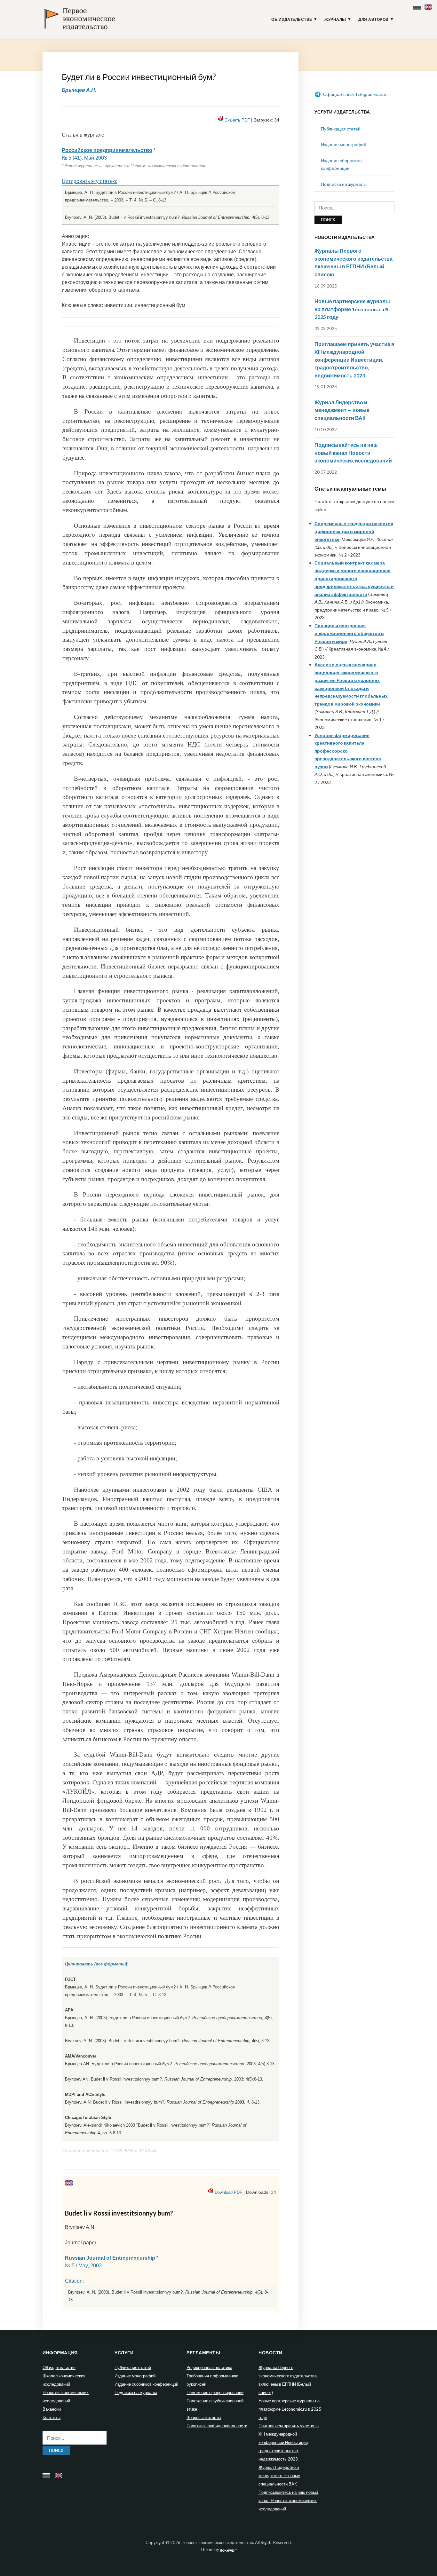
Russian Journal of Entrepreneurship (110, 2258)
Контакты (52, 2417)
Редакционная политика (209, 2367)
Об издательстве (292, 20)
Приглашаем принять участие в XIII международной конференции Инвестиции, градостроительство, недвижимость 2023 (354, 360)
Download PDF (228, 2192)
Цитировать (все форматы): (97, 1964)
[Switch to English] (429, 6)
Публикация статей (341, 129)
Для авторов (373, 20)
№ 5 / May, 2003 (83, 2266)
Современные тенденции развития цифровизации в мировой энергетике (354, 531)
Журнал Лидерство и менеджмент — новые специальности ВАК (342, 410)
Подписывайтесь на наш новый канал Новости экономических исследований (353, 453)
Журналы (335, 20)
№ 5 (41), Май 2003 (84, 158)
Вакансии (52, 2409)
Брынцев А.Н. (79, 90)
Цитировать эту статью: (90, 181)
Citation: (74, 2281)
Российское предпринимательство (107, 150)
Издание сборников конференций (146, 2384)
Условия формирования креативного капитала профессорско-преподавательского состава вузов (348, 751)
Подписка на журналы (344, 184)
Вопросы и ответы (204, 2417)
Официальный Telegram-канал (355, 94)
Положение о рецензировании (215, 2392)
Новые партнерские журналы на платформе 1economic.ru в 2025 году (352, 309)
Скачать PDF (237, 120)
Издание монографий (344, 144)
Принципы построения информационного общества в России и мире (349, 633)
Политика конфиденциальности (217, 2426)
